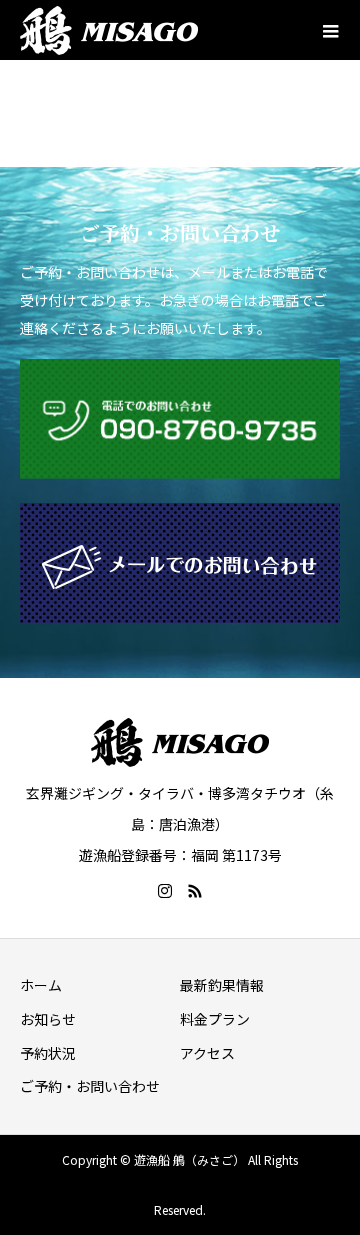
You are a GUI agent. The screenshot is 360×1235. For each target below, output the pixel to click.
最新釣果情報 (222, 985)
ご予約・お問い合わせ (90, 1086)
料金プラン (215, 1019)
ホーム (41, 985)
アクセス (207, 1053)
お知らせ (48, 1019)
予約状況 (48, 1053)
